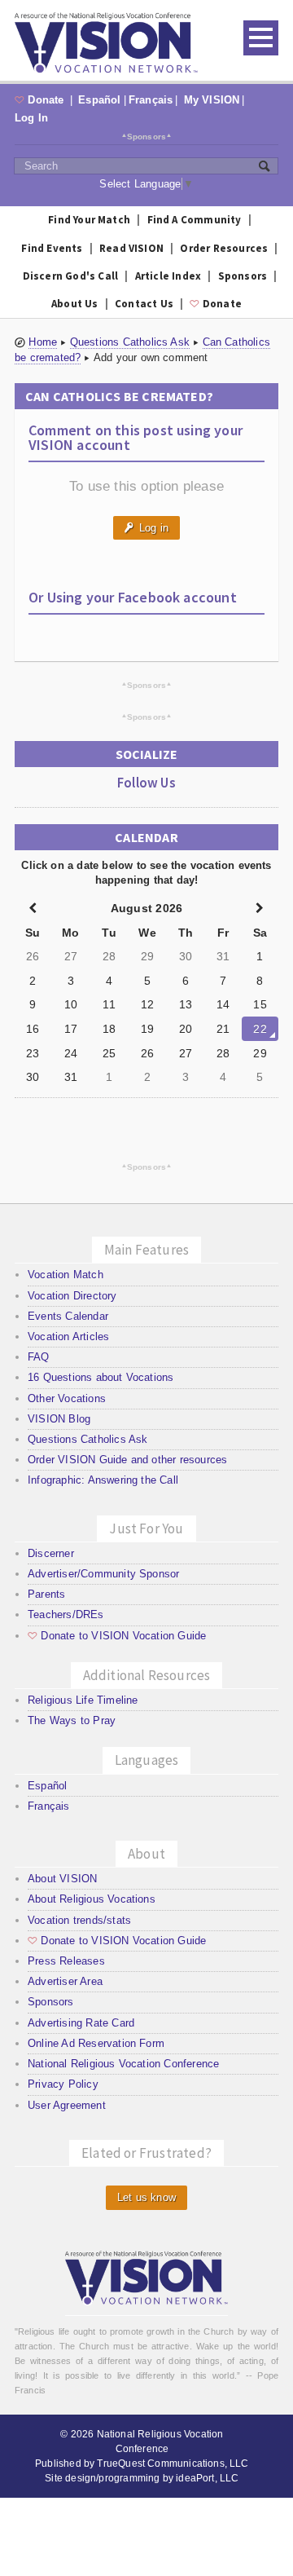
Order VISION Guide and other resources (127, 1460)
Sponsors (147, 136)
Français (151, 100)
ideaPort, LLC (207, 2478)
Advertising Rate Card (81, 2023)
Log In (31, 118)
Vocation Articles (68, 1337)
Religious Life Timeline (83, 1700)
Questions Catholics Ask (130, 342)
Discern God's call (71, 276)
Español (99, 100)
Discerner (51, 1553)
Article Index (168, 276)
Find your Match (89, 220)
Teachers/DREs (66, 1614)
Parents (46, 1594)
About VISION (62, 1879)
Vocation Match (66, 1275)
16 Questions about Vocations (101, 1377)
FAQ (39, 1357)
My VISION (212, 100)
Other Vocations (67, 1398)
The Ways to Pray (72, 1720)
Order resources (224, 248)
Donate (41, 100)
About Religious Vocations (92, 1899)
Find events (52, 248)
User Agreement (67, 2105)
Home (43, 342)
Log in (146, 528)
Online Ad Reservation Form (96, 2043)
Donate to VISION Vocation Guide (117, 1636)
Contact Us (144, 304)
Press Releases (66, 1961)
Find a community (195, 220)
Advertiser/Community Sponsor (103, 1574)
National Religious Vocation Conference (123, 2064)
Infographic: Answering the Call (103, 1480)
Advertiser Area (65, 1981)
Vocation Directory (72, 1296)
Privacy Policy (63, 2084)
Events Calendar (68, 1316)
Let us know (146, 2197)
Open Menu (261, 38)
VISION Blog (59, 1419)
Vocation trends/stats (79, 1920)
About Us (75, 304)
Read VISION (131, 248)
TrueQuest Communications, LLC (173, 2464)
